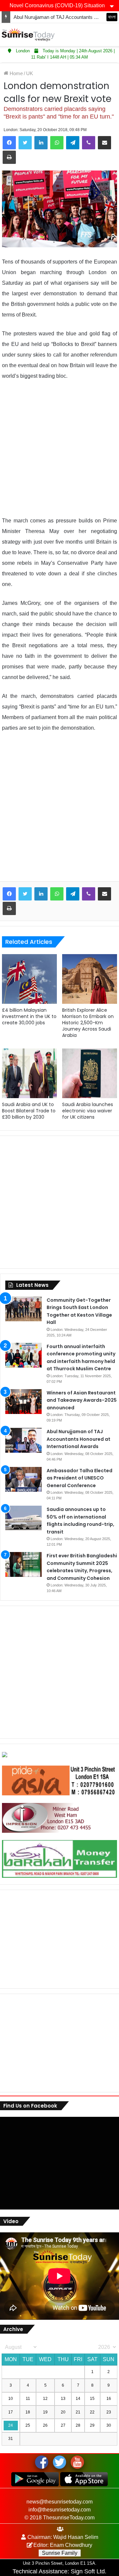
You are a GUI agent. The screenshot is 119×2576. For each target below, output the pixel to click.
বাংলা (112, 17)
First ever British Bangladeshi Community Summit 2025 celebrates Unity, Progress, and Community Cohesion (82, 1567)
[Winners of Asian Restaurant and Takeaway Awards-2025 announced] (23, 1402)
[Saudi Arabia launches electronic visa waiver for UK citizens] (90, 1073)
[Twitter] (25, 143)
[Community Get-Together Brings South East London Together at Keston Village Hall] (23, 1309)
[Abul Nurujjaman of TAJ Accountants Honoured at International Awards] (23, 1440)
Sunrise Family (60, 2553)
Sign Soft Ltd (88, 2571)
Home (16, 73)
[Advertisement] (59, 449)
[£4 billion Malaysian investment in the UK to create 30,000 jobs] (29, 979)
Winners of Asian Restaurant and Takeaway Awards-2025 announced (82, 1400)
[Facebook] (9, 143)
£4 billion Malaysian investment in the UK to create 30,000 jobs (29, 1016)
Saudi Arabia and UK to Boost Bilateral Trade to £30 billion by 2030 (29, 1111)
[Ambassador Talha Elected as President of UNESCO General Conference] (23, 1479)
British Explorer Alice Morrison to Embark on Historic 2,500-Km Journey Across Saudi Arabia (88, 1023)
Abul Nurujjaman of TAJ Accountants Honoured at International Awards (79, 1439)
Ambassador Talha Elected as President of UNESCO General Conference (79, 1478)
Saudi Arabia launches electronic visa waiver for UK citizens (88, 1111)
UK (30, 73)
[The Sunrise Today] (28, 35)
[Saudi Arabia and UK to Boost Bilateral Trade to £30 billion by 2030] (29, 1073)
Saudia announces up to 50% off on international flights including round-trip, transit (80, 1521)
